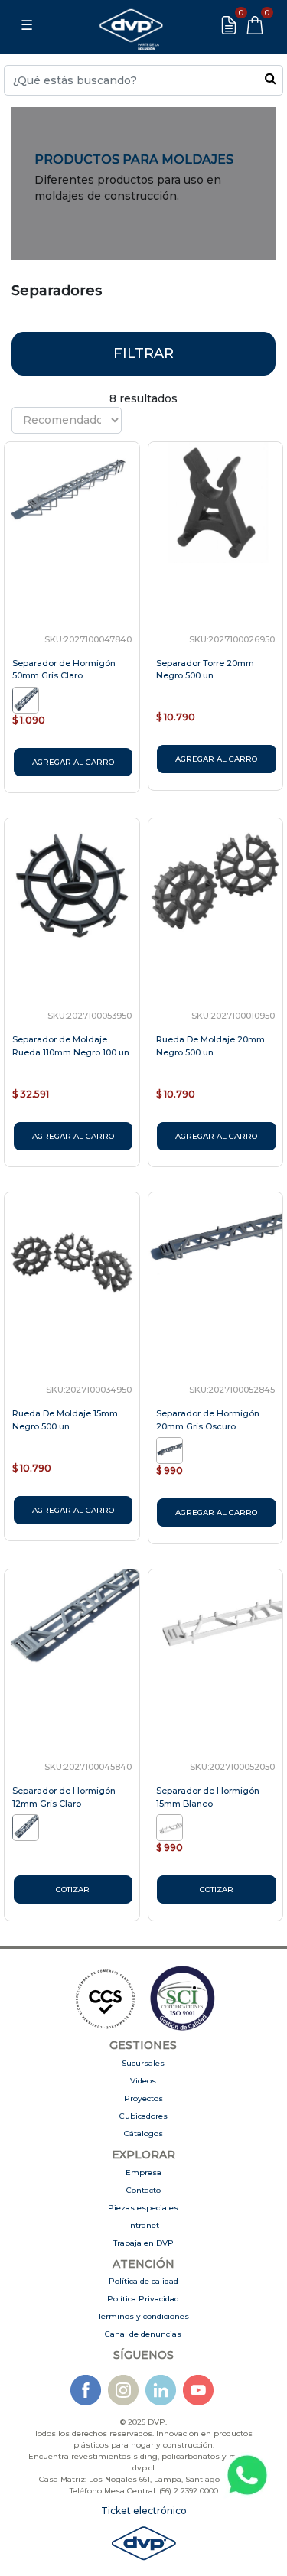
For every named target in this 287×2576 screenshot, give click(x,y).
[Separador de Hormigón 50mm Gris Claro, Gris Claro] (27, 699)
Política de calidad (143, 2281)
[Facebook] (86, 2390)
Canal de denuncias (143, 2334)
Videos (143, 2081)
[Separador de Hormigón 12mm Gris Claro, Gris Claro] (27, 1826)
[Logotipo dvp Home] (131, 25)
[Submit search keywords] (271, 78)
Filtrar (143, 353)
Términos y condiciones (143, 2316)
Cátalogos (143, 2134)
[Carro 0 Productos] (255, 25)
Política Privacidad (143, 2299)
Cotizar (73, 1890)
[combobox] (143, 80)
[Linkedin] (161, 2390)
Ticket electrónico (144, 2511)
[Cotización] (229, 25)
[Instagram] (123, 2390)
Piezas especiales (143, 2208)
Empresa (143, 2173)
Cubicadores (143, 2116)
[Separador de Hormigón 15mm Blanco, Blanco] (171, 1826)
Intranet (143, 2225)
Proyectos (143, 2098)
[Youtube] (198, 2390)
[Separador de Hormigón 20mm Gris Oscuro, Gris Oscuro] (171, 1449)
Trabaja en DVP (143, 2243)
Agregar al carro (73, 762)
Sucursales (143, 2063)
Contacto (143, 2190)
